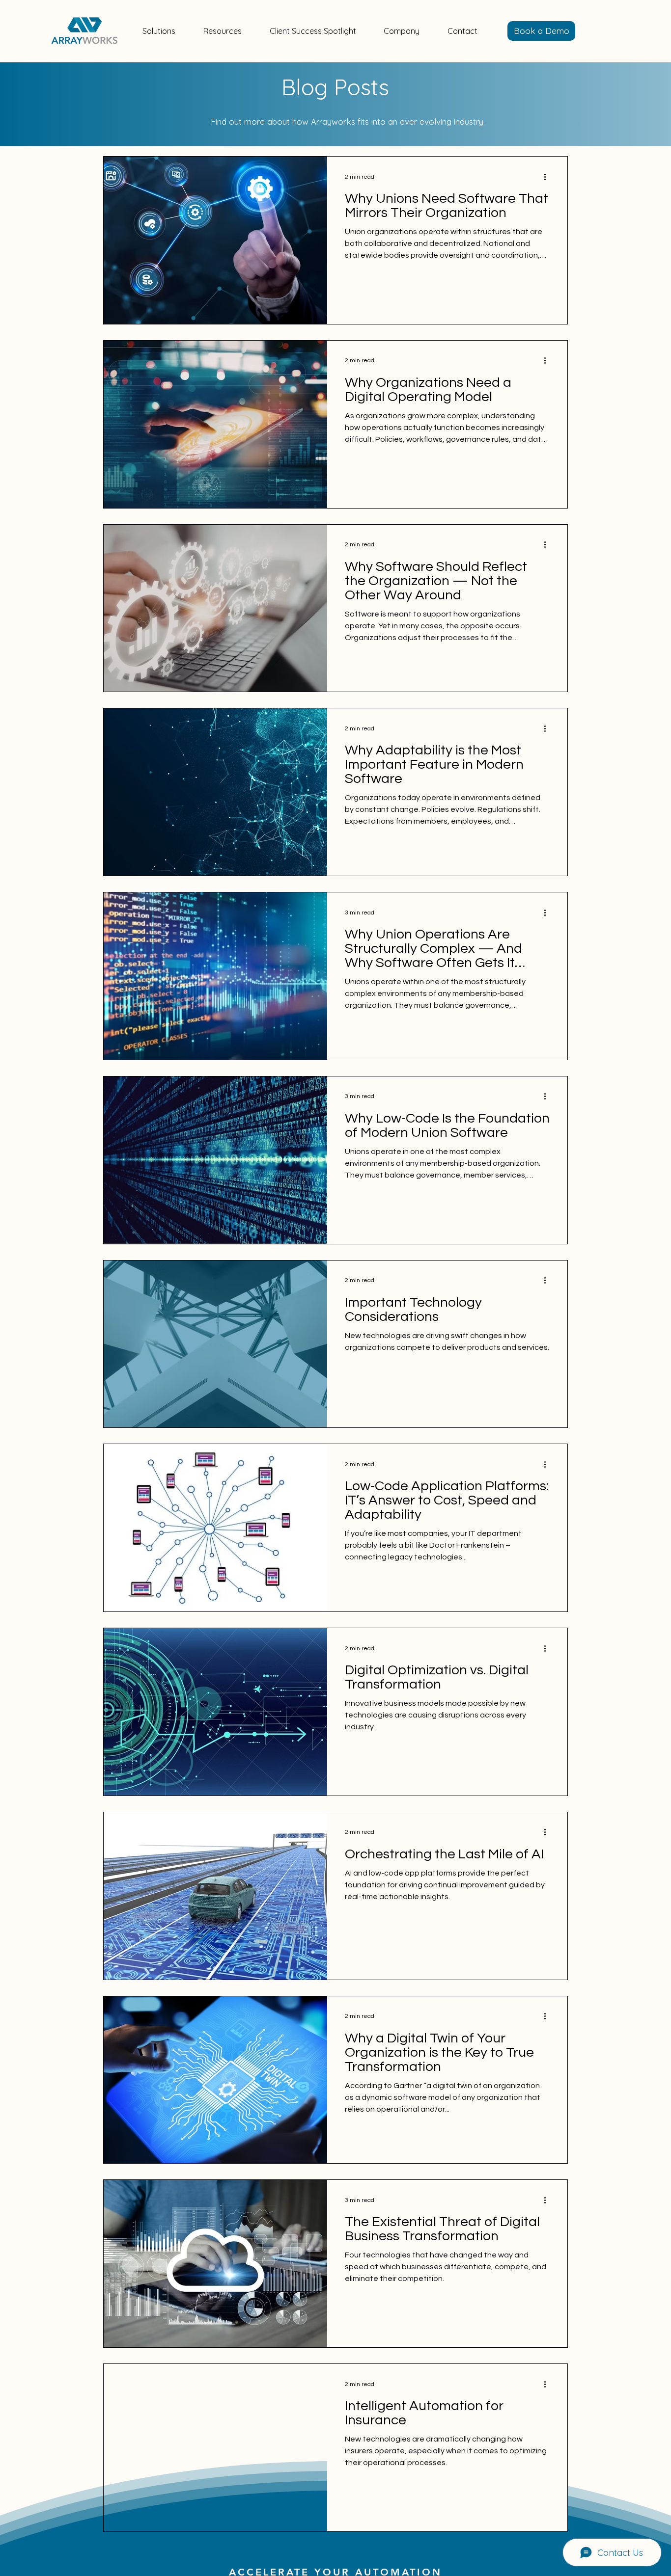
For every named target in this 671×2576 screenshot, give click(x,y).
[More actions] (548, 177)
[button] (159, 31)
